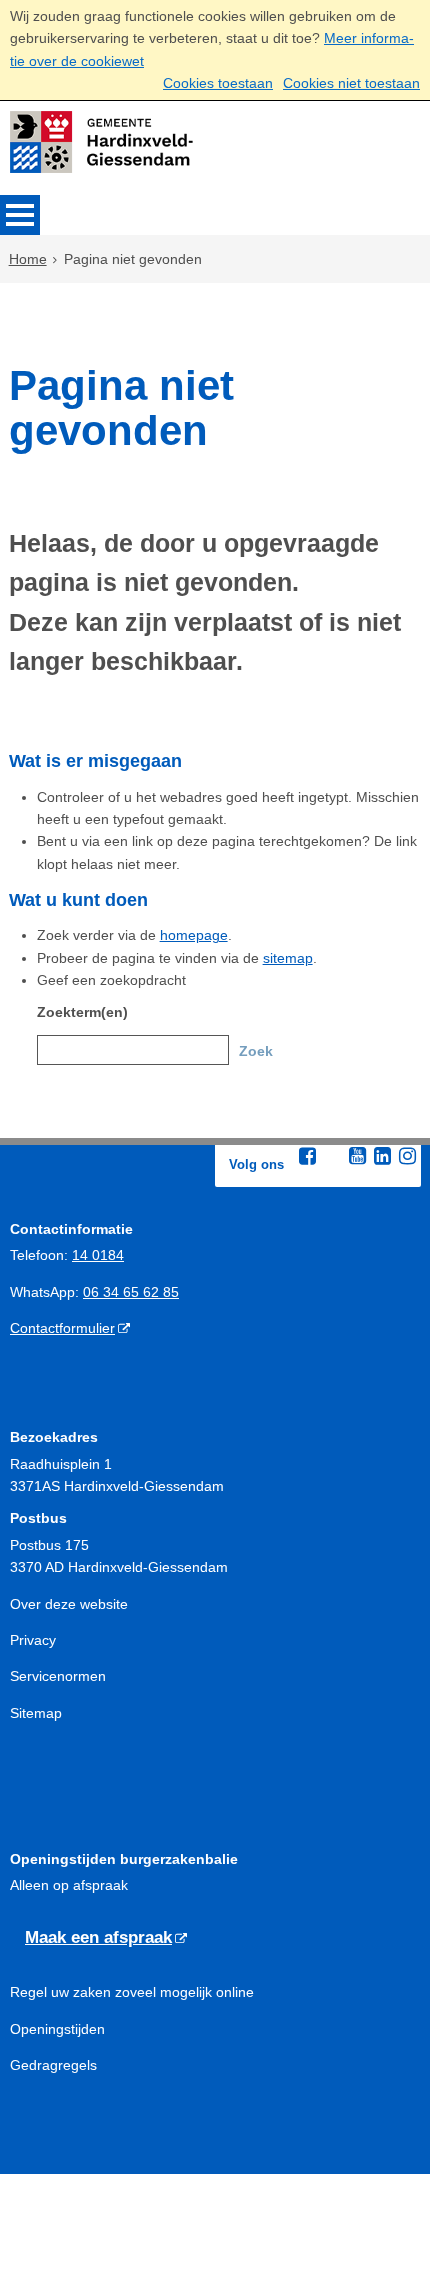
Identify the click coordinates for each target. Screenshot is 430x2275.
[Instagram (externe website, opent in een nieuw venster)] (407, 1156)
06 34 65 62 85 (131, 1292)
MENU (20, 215)
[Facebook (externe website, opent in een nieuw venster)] (307, 1156)
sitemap (288, 958)
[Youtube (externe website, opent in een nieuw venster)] (357, 1156)
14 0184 (98, 1255)
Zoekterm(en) (82, 1012)
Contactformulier (62, 1328)
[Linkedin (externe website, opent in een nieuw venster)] (382, 1156)
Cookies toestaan (218, 83)
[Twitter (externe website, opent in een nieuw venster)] (332, 1157)
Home (28, 259)
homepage (194, 935)
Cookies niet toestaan (351, 83)
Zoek (256, 1051)
